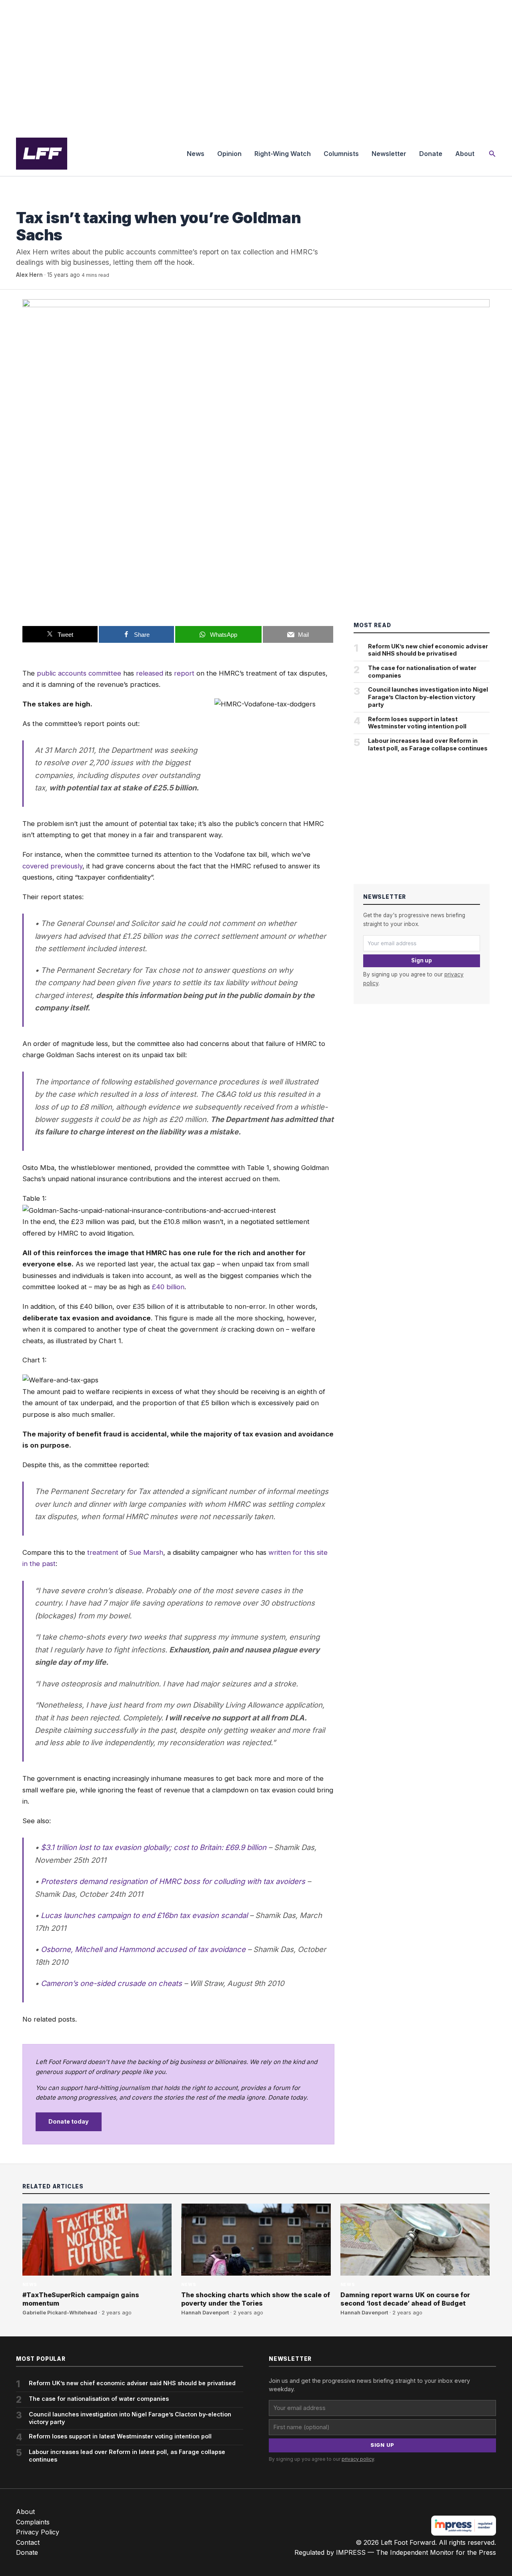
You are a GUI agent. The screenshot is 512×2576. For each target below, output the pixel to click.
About (465, 154)
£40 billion (168, 1287)
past (49, 1564)
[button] (492, 154)
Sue (135, 1552)
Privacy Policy (38, 2532)
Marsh (153, 1552)
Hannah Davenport (205, 2313)
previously (66, 866)
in (25, 1564)
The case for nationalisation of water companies (422, 672)
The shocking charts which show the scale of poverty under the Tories (256, 2299)
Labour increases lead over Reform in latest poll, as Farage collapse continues (428, 744)
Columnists (341, 154)
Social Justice (37, 201)
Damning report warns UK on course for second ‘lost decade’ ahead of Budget (405, 2299)
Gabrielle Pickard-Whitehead (60, 2313)
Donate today (69, 2121)
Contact (28, 2542)
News (196, 154)
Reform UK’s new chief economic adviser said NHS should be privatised (428, 650)
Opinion (229, 154)
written (280, 1552)
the (35, 1564)
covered (35, 866)
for (297, 1552)
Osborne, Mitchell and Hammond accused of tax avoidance (143, 1949)
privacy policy (358, 2459)
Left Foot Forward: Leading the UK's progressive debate (42, 154)
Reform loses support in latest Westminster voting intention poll (417, 723)
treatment (103, 1552)
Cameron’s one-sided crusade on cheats (111, 1983)
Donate (431, 154)
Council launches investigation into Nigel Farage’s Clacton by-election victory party (428, 697)
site (322, 1552)
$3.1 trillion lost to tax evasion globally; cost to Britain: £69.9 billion (154, 1847)
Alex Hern (29, 275)
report (184, 673)
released (150, 673)
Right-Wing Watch (283, 154)
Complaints (33, 2522)
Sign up (422, 960)
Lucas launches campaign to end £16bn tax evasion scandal (144, 1915)
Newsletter (389, 154)
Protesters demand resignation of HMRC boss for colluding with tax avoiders (173, 1881)
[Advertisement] (256, 66)
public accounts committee (79, 673)
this (309, 1552)
